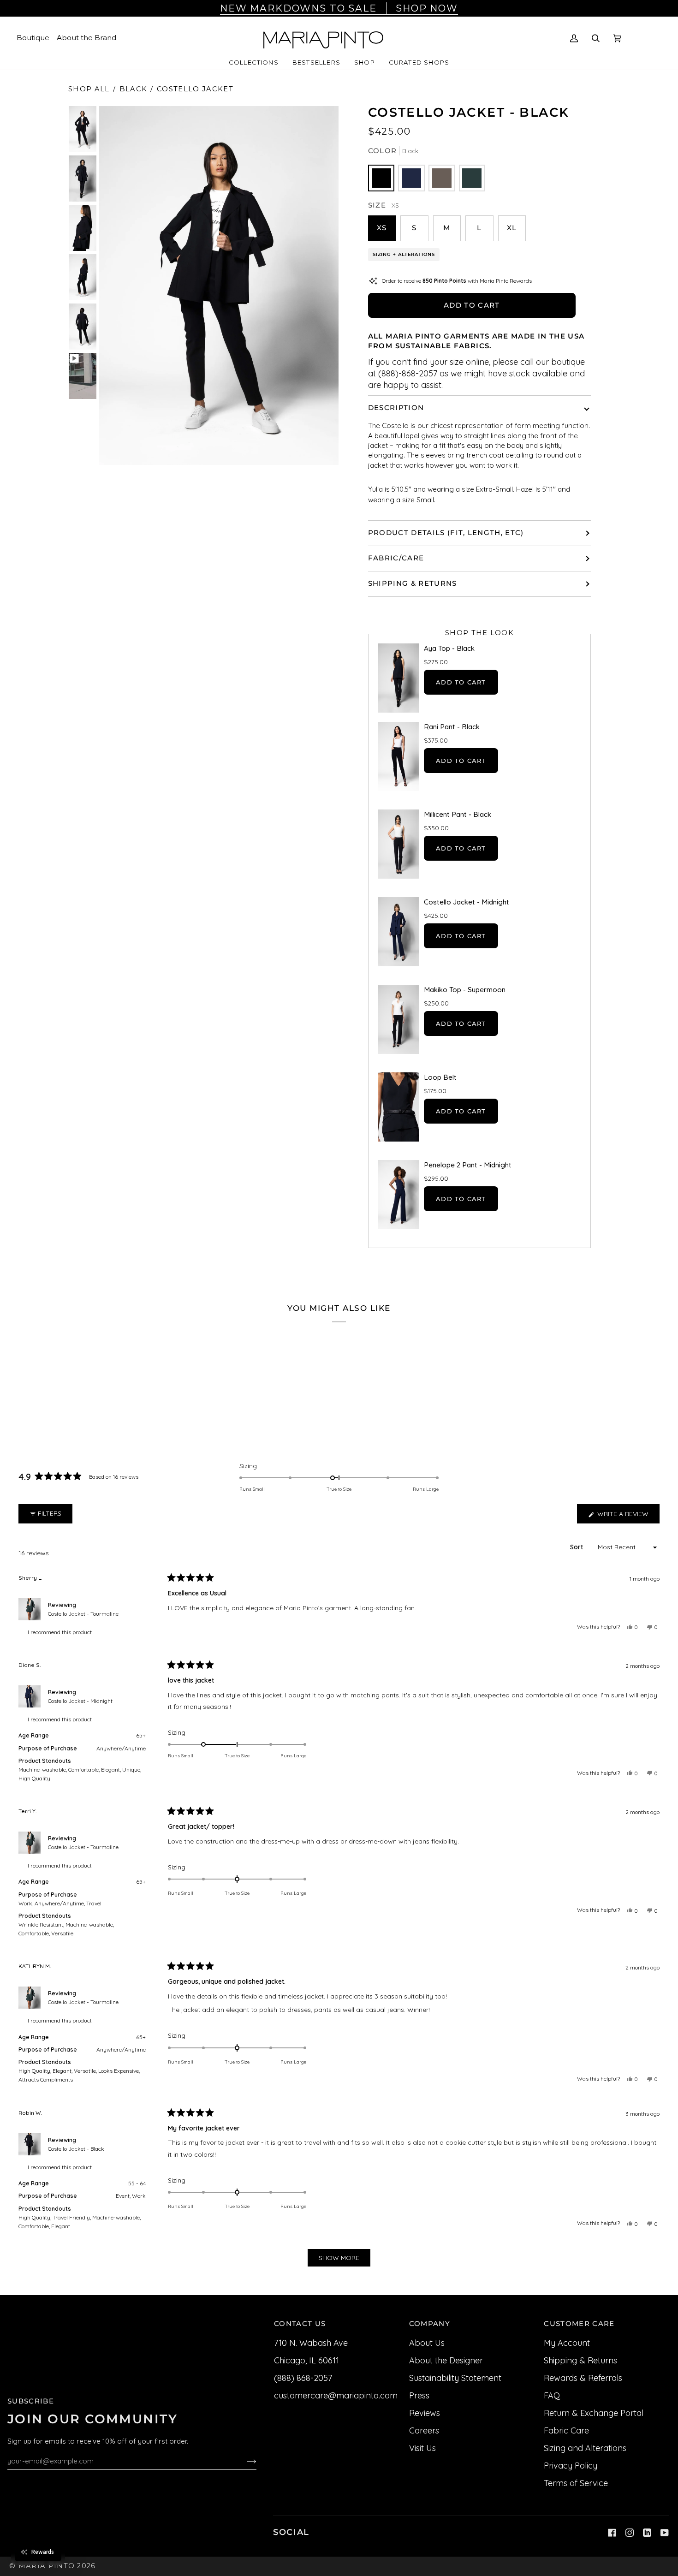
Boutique (33, 38)
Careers (424, 2430)
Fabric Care (566, 2430)
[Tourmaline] (472, 178)
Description (396, 408)
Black (134, 89)
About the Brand (86, 38)
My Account (567, 2343)
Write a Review (627, 1516)
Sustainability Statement (455, 2378)
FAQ (552, 2395)
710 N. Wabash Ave (311, 2343)
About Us (427, 2343)
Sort (577, 1547)
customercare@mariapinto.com (336, 2395)
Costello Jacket (195, 89)
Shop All (89, 89)
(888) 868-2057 (303, 2378)
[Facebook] (612, 2533)
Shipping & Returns (413, 583)
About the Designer (446, 2360)
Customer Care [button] (579, 2324)
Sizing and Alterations (585, 2448)
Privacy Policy (571, 2466)
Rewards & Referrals (583, 2378)
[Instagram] (630, 2533)
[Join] (244, 2461)
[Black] (381, 178)
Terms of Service (576, 2483)
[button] (254, 63)
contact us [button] (300, 2324)
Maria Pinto (47, 2566)
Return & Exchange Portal (594, 2413)
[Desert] (442, 178)
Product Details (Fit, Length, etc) (446, 533)
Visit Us (422, 2448)
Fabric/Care (396, 558)
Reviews (425, 2413)
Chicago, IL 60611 (306, 2360)
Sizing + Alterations (404, 254)
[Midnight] (411, 178)
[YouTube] (665, 2533)
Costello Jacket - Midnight (80, 1701)
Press (419, 2395)
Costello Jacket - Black (76, 2149)
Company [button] (430, 2324)
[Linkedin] (647, 2533)
